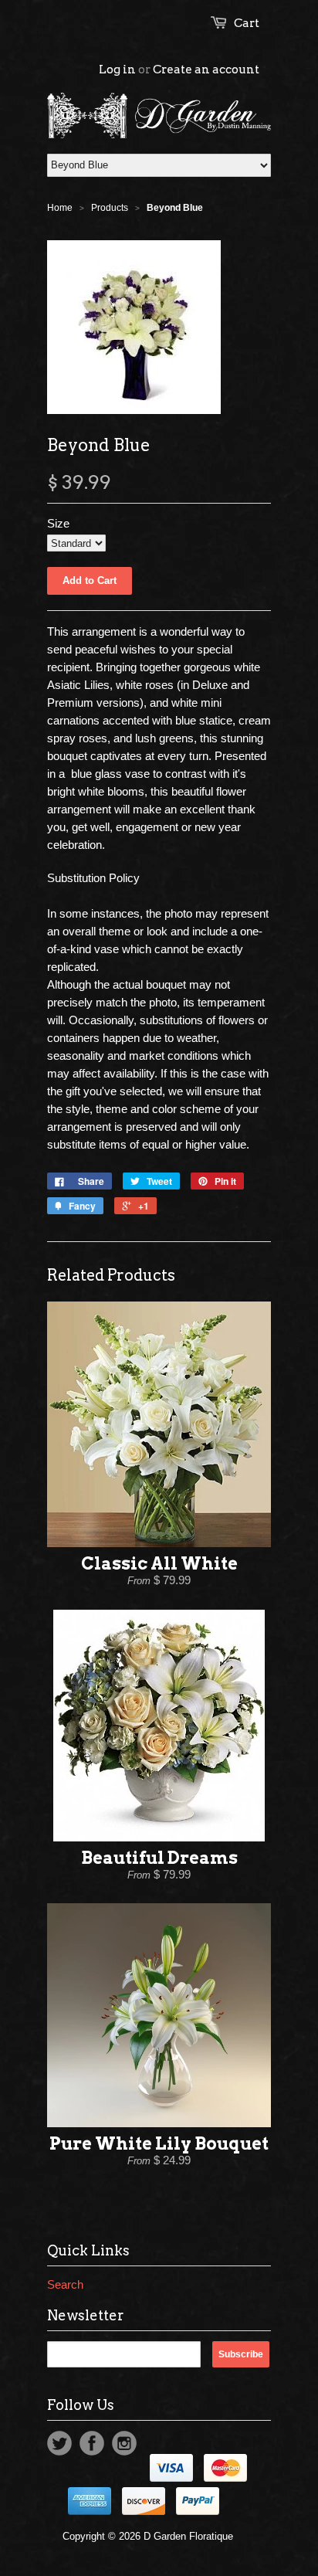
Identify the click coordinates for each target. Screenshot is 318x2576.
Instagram (124, 2443)
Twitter (59, 2443)
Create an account (206, 70)
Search (65, 2284)
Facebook (92, 2443)
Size (58, 523)
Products (110, 208)
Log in (117, 70)
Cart (247, 23)
